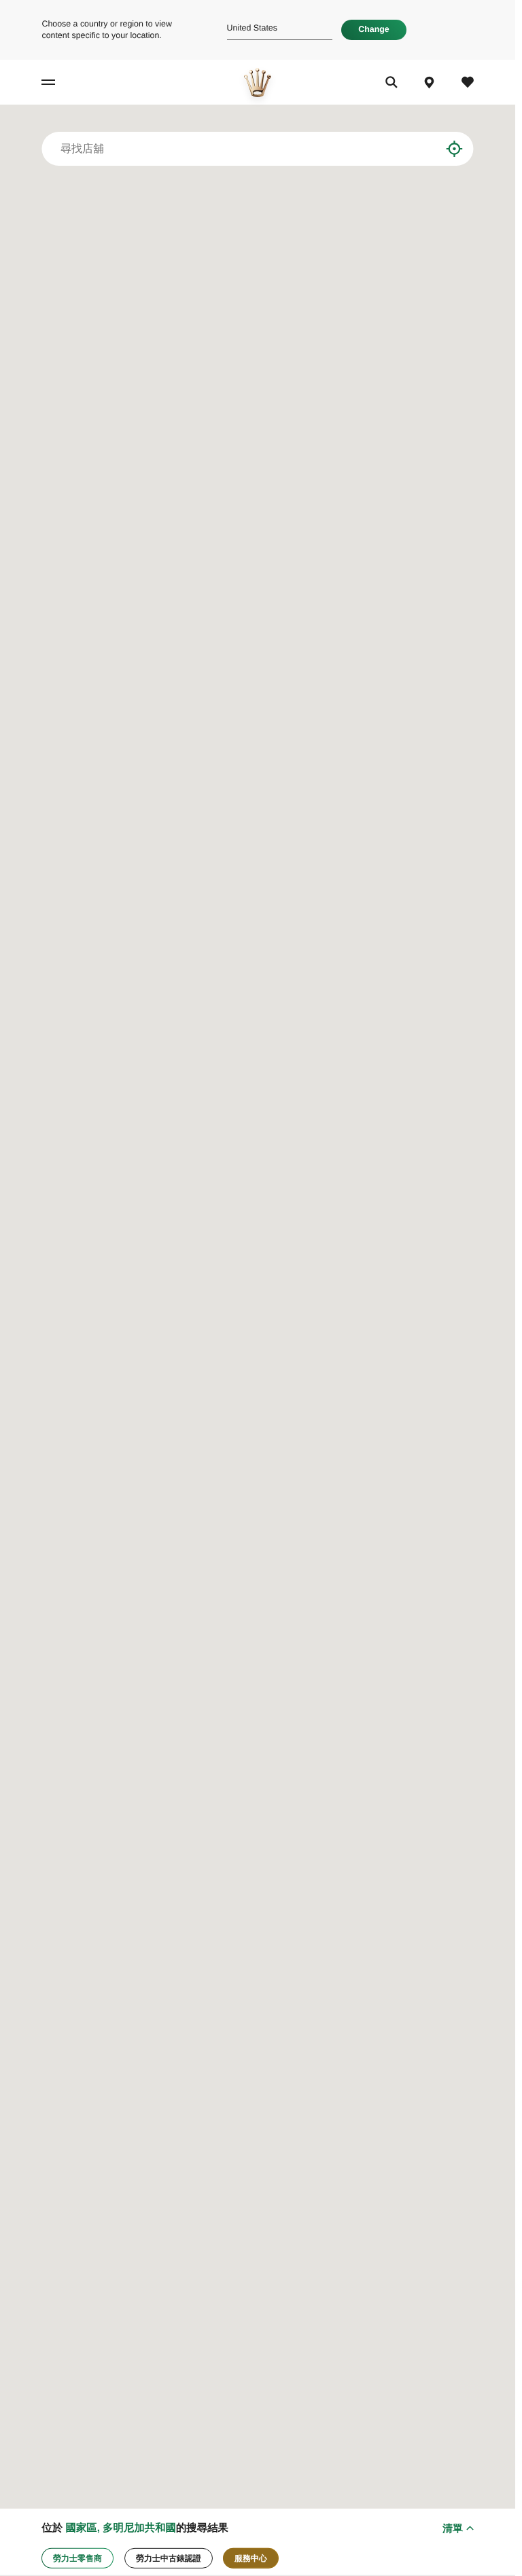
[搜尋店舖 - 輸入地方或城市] (441, 149)
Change (373, 29)
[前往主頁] (258, 83)
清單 (453, 2528)
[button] (269, 1337)
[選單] (59, 83)
